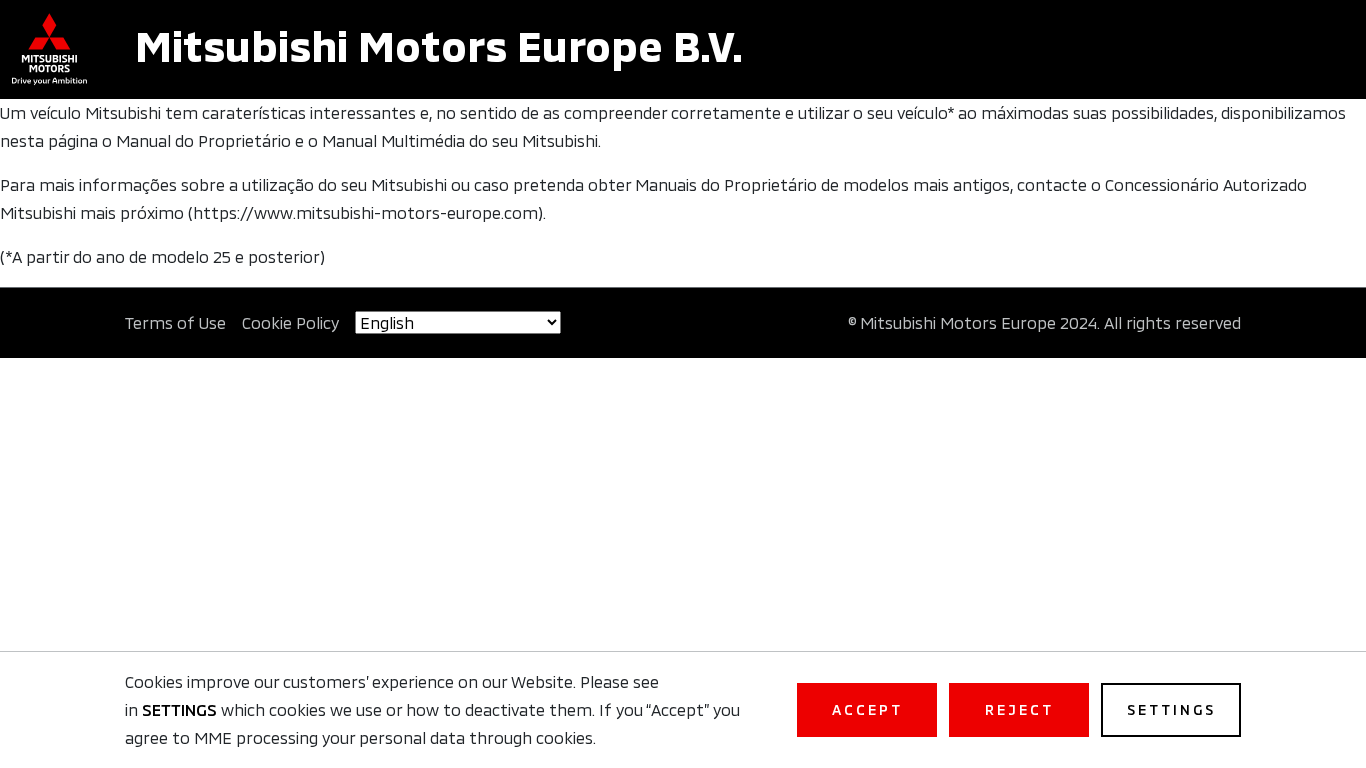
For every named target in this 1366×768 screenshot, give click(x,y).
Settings (1171, 709)
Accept (867, 709)
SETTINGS (179, 709)
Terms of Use (175, 322)
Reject (1019, 709)
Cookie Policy (290, 322)
